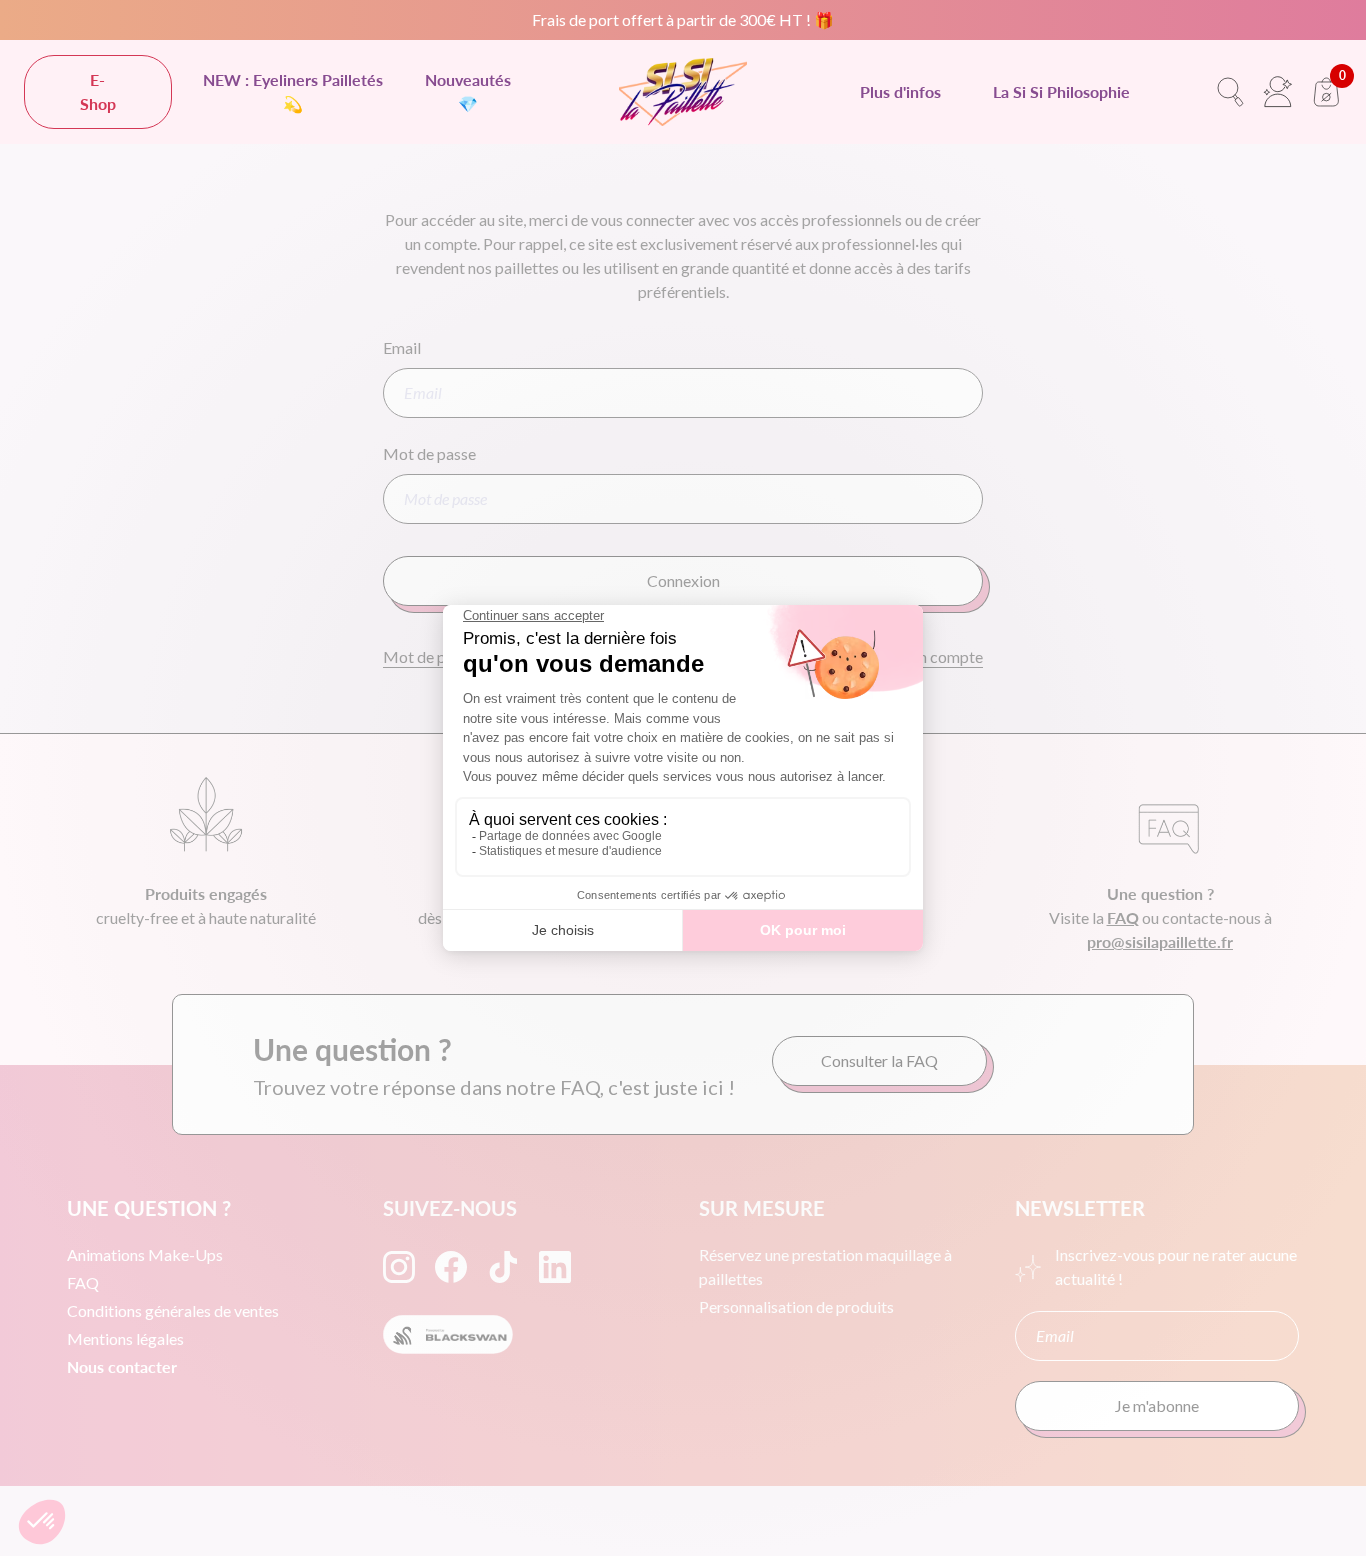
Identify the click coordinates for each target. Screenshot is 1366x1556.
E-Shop (98, 91)
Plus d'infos (900, 91)
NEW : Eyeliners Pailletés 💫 (293, 91)
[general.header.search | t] (1230, 92)
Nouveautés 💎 (468, 91)
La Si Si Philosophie (1061, 91)
